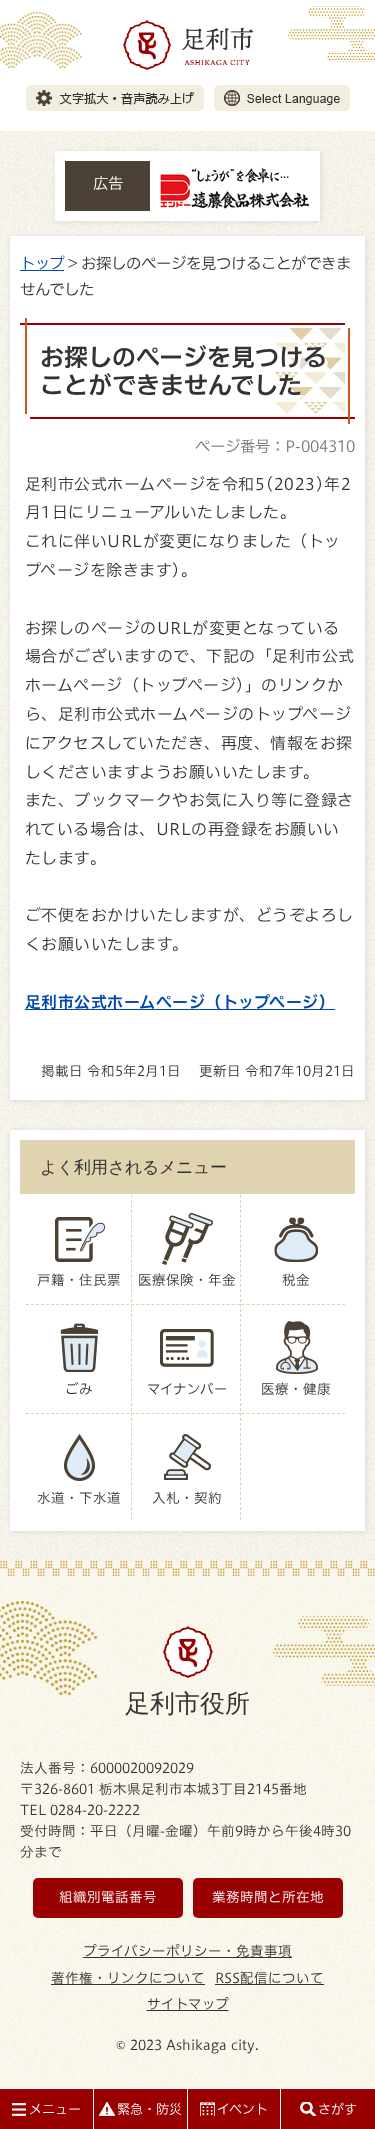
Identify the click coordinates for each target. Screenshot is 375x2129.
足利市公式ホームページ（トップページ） (180, 1002)
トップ (42, 263)
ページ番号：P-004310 (275, 446)
